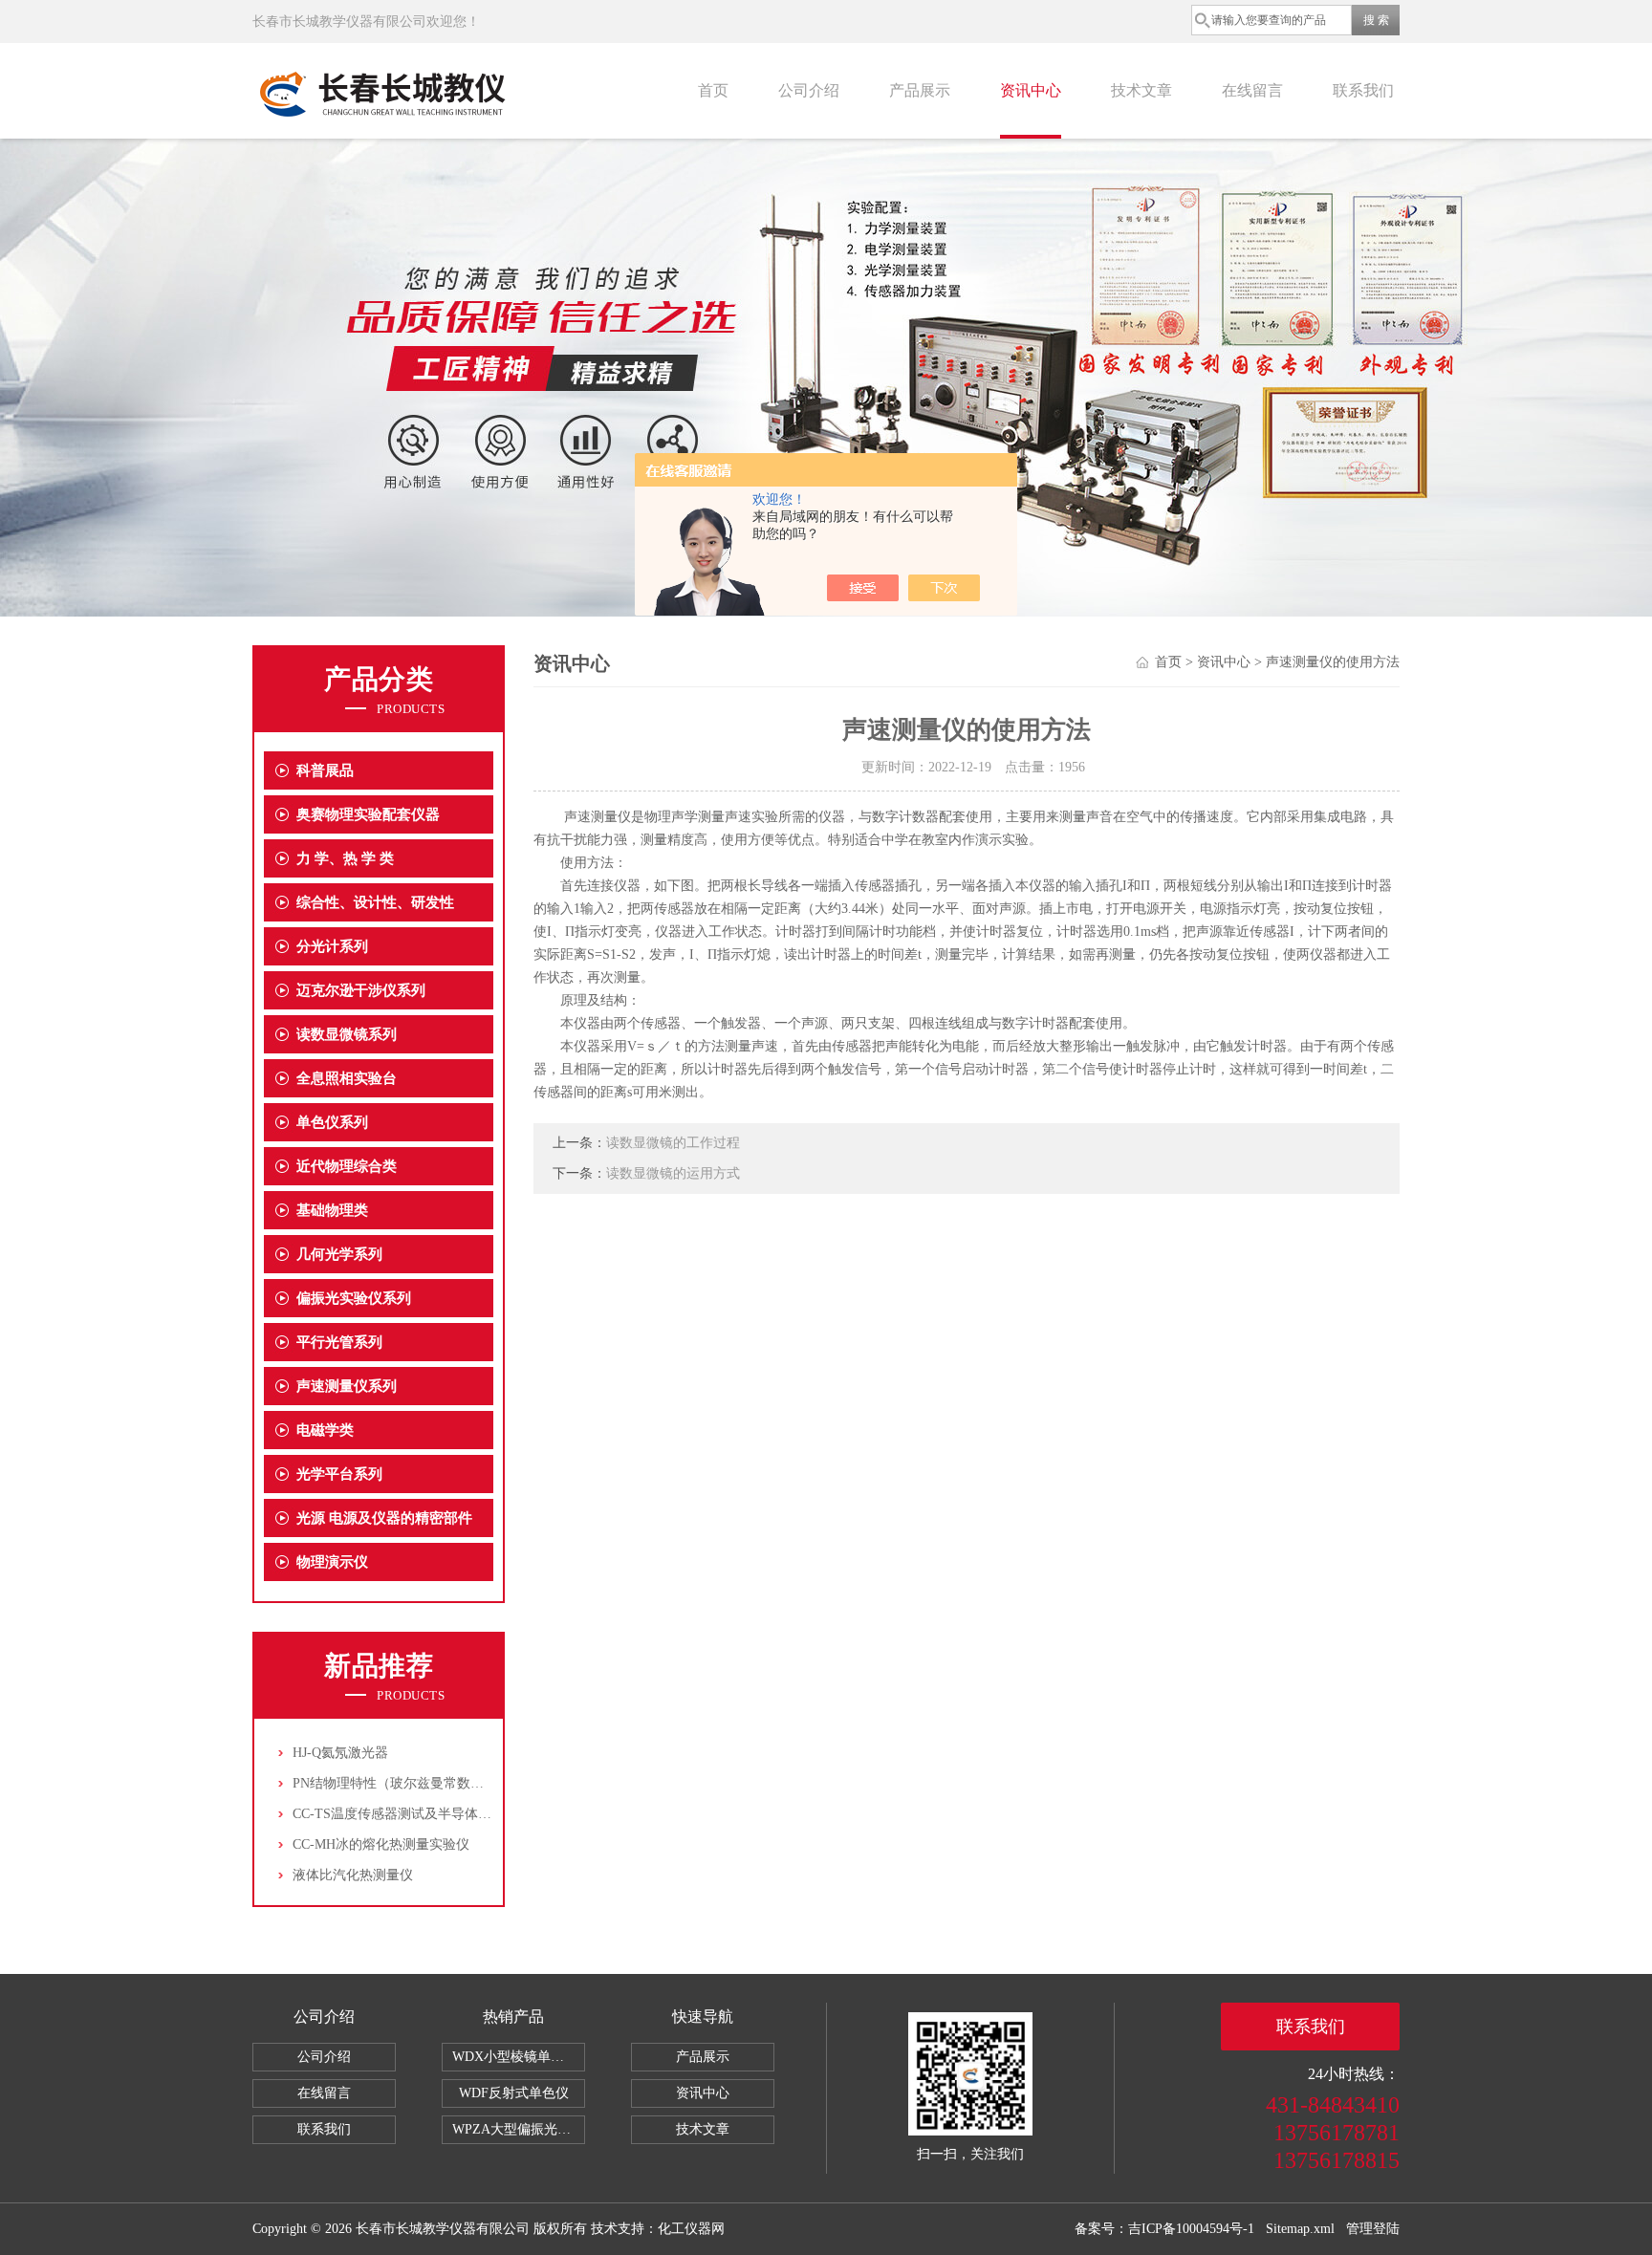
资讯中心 (1031, 90)
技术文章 (1141, 90)
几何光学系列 (339, 1254)
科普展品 (325, 770)
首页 (713, 90)
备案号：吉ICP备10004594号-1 (1164, 2229)
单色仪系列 (332, 1122)
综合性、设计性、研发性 (375, 902)
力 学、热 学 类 (345, 858)
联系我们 (1363, 90)
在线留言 (1252, 90)
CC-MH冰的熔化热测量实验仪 (381, 1844)
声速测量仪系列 (347, 1386)
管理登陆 (1373, 2229)
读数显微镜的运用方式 (673, 1173)
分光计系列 (332, 946)
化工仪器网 (691, 2229)
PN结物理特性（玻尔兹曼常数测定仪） (408, 1783)
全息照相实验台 (347, 1078)
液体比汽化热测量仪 (353, 1875)
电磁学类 (325, 1430)
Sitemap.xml (1300, 2229)
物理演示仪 (332, 1562)
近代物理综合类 (347, 1166)
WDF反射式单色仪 (514, 2093)
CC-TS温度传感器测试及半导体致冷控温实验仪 (432, 1814)
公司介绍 (809, 90)
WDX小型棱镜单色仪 (515, 2057)
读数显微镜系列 (347, 1034)
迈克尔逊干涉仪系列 (361, 990)
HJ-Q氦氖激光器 (340, 1753)
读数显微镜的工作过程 (673, 1143)
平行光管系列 (339, 1342)
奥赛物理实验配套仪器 (368, 814)
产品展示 (920, 90)
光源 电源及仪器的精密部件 (384, 1518)
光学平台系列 (339, 1474)
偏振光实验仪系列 (354, 1298)
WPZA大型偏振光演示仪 (519, 2129)
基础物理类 (332, 1210)
